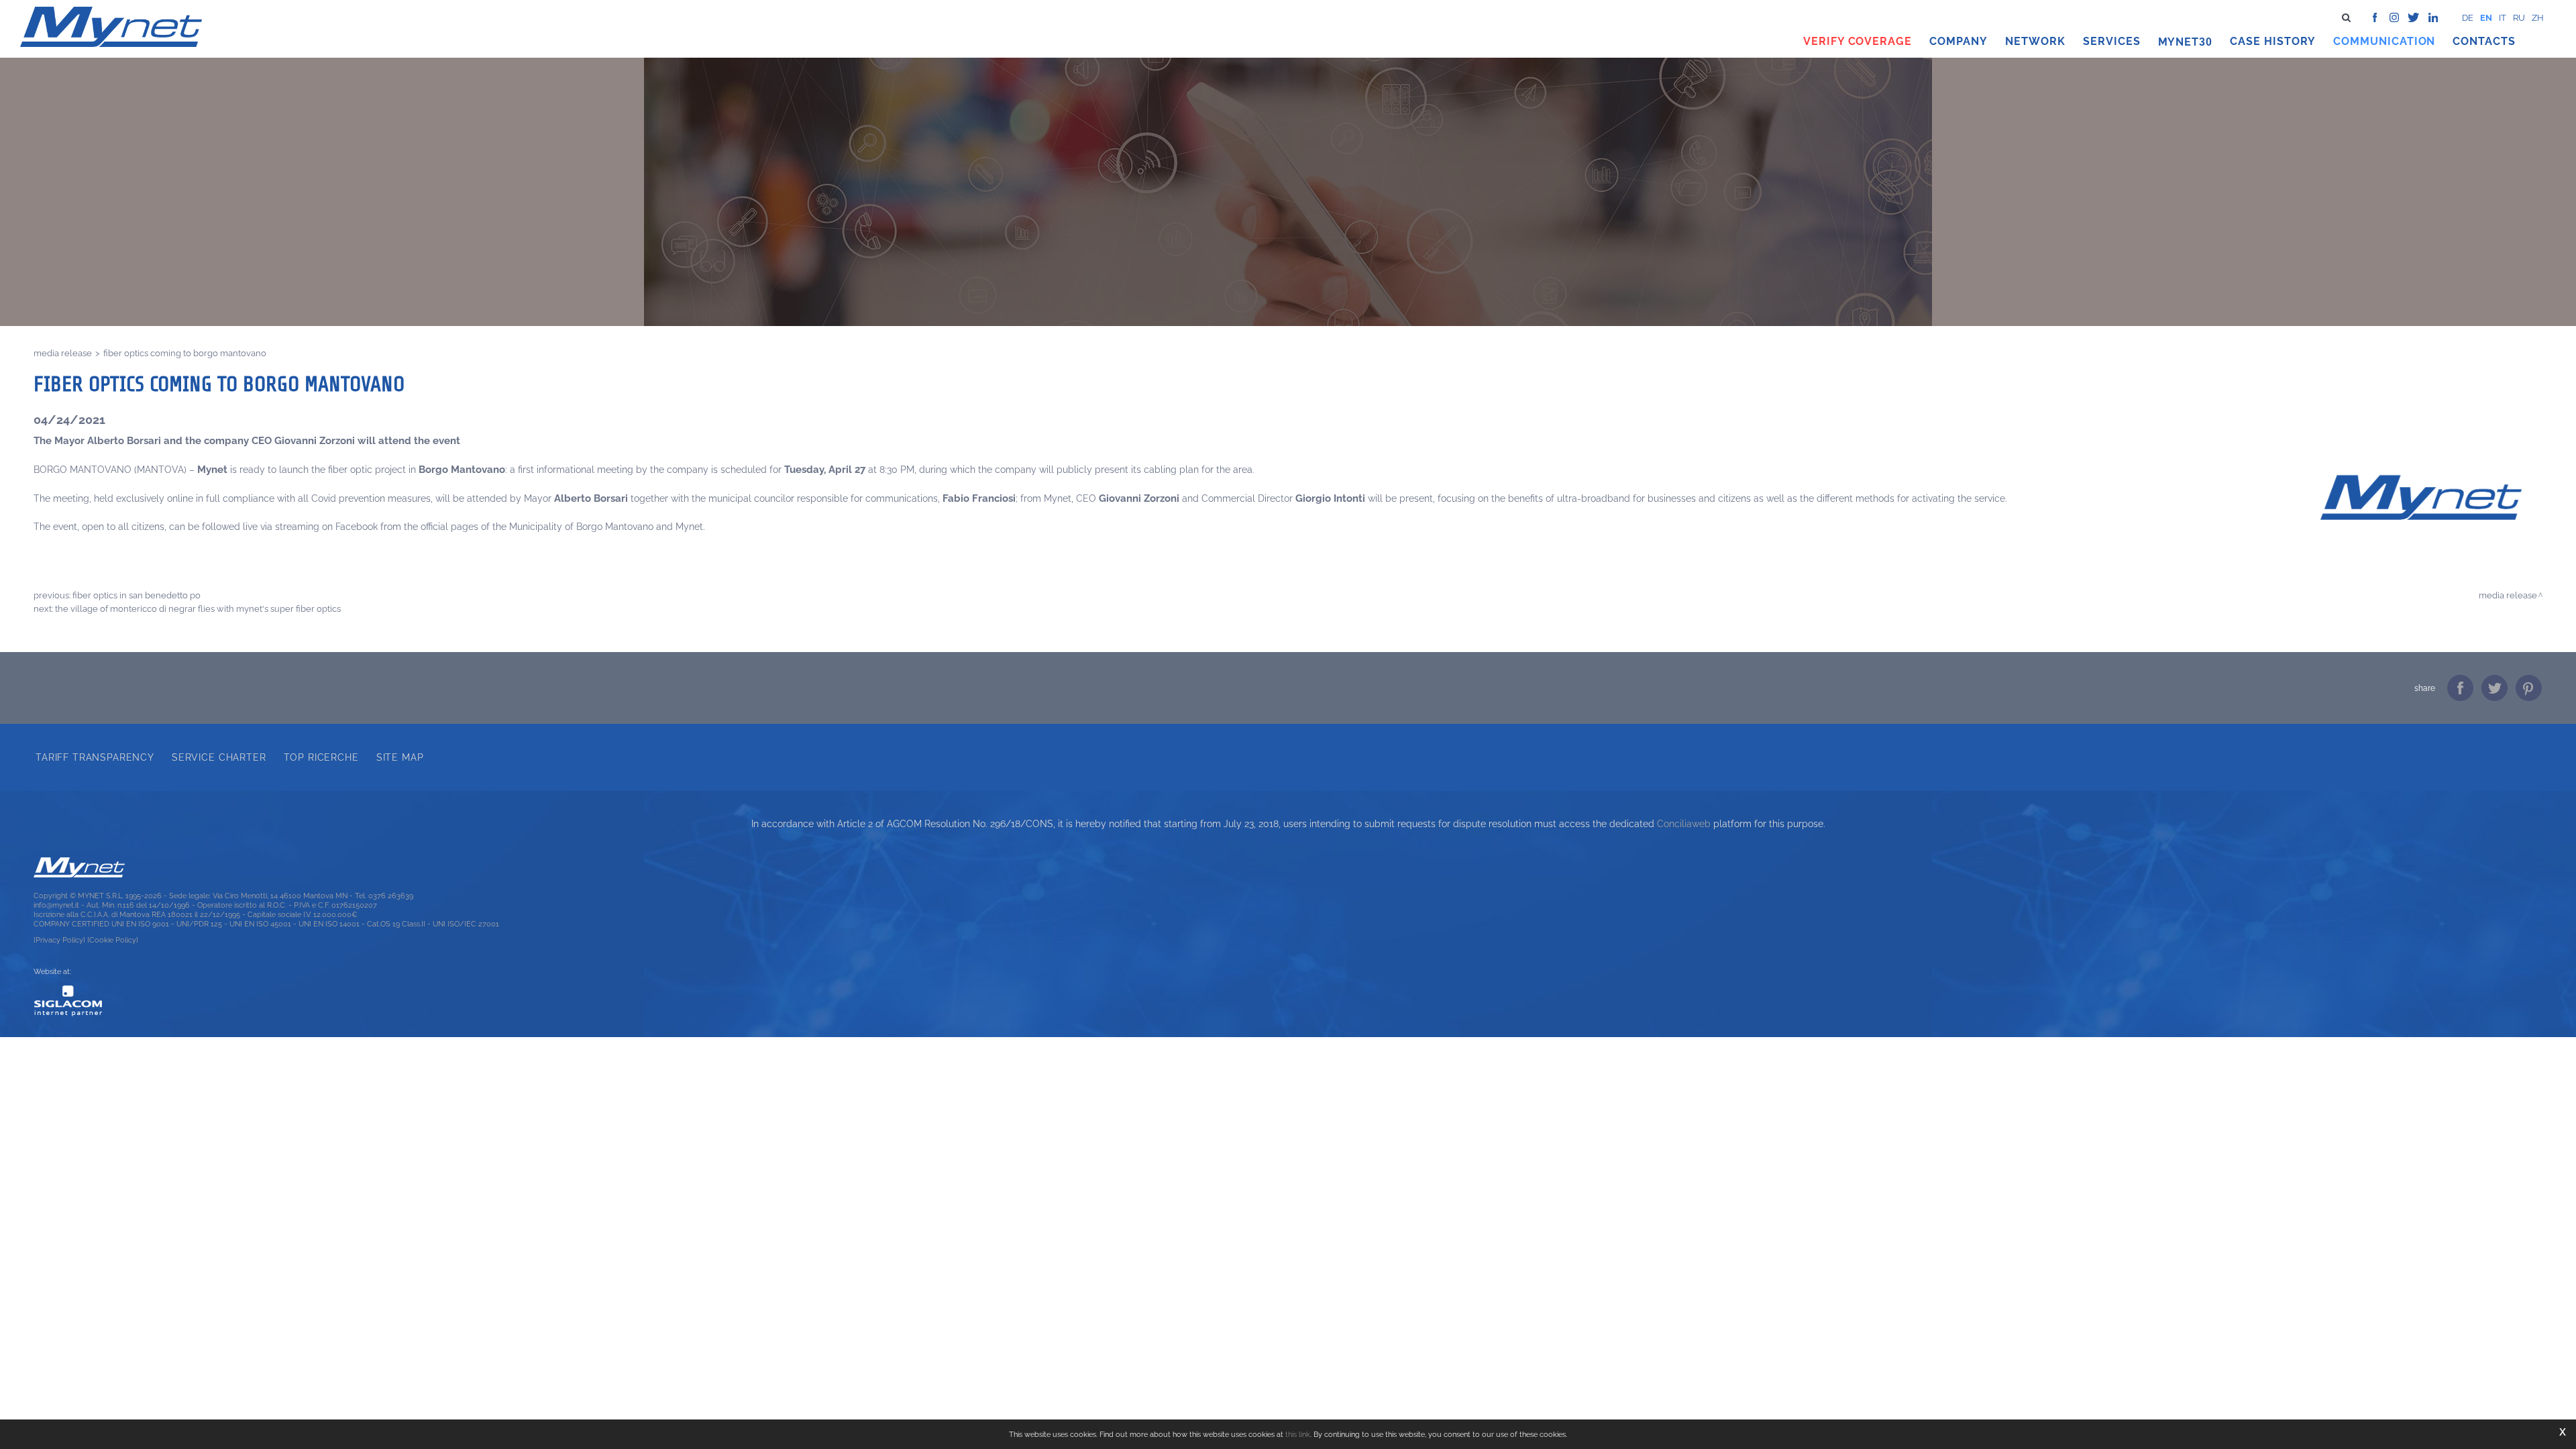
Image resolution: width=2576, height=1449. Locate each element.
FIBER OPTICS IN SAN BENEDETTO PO (137, 595)
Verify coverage (1858, 41)
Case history (2273, 41)
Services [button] (2112, 41)
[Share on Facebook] (2460, 688)
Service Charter (219, 757)
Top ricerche (321, 757)
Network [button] (2035, 41)
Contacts (2484, 41)
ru (2519, 18)
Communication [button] (2384, 41)
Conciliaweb (1684, 824)
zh (2538, 18)
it (2503, 18)
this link (1298, 1434)
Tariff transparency (95, 757)
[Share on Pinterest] (2529, 688)
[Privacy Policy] (59, 940)
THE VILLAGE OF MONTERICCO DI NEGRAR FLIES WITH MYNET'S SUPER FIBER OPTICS (198, 608)
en (2486, 18)
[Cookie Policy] (113, 940)
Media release (63, 353)
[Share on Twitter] (2494, 688)
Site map (400, 757)
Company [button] (1958, 41)
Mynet (2179, 42)
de (2468, 18)
